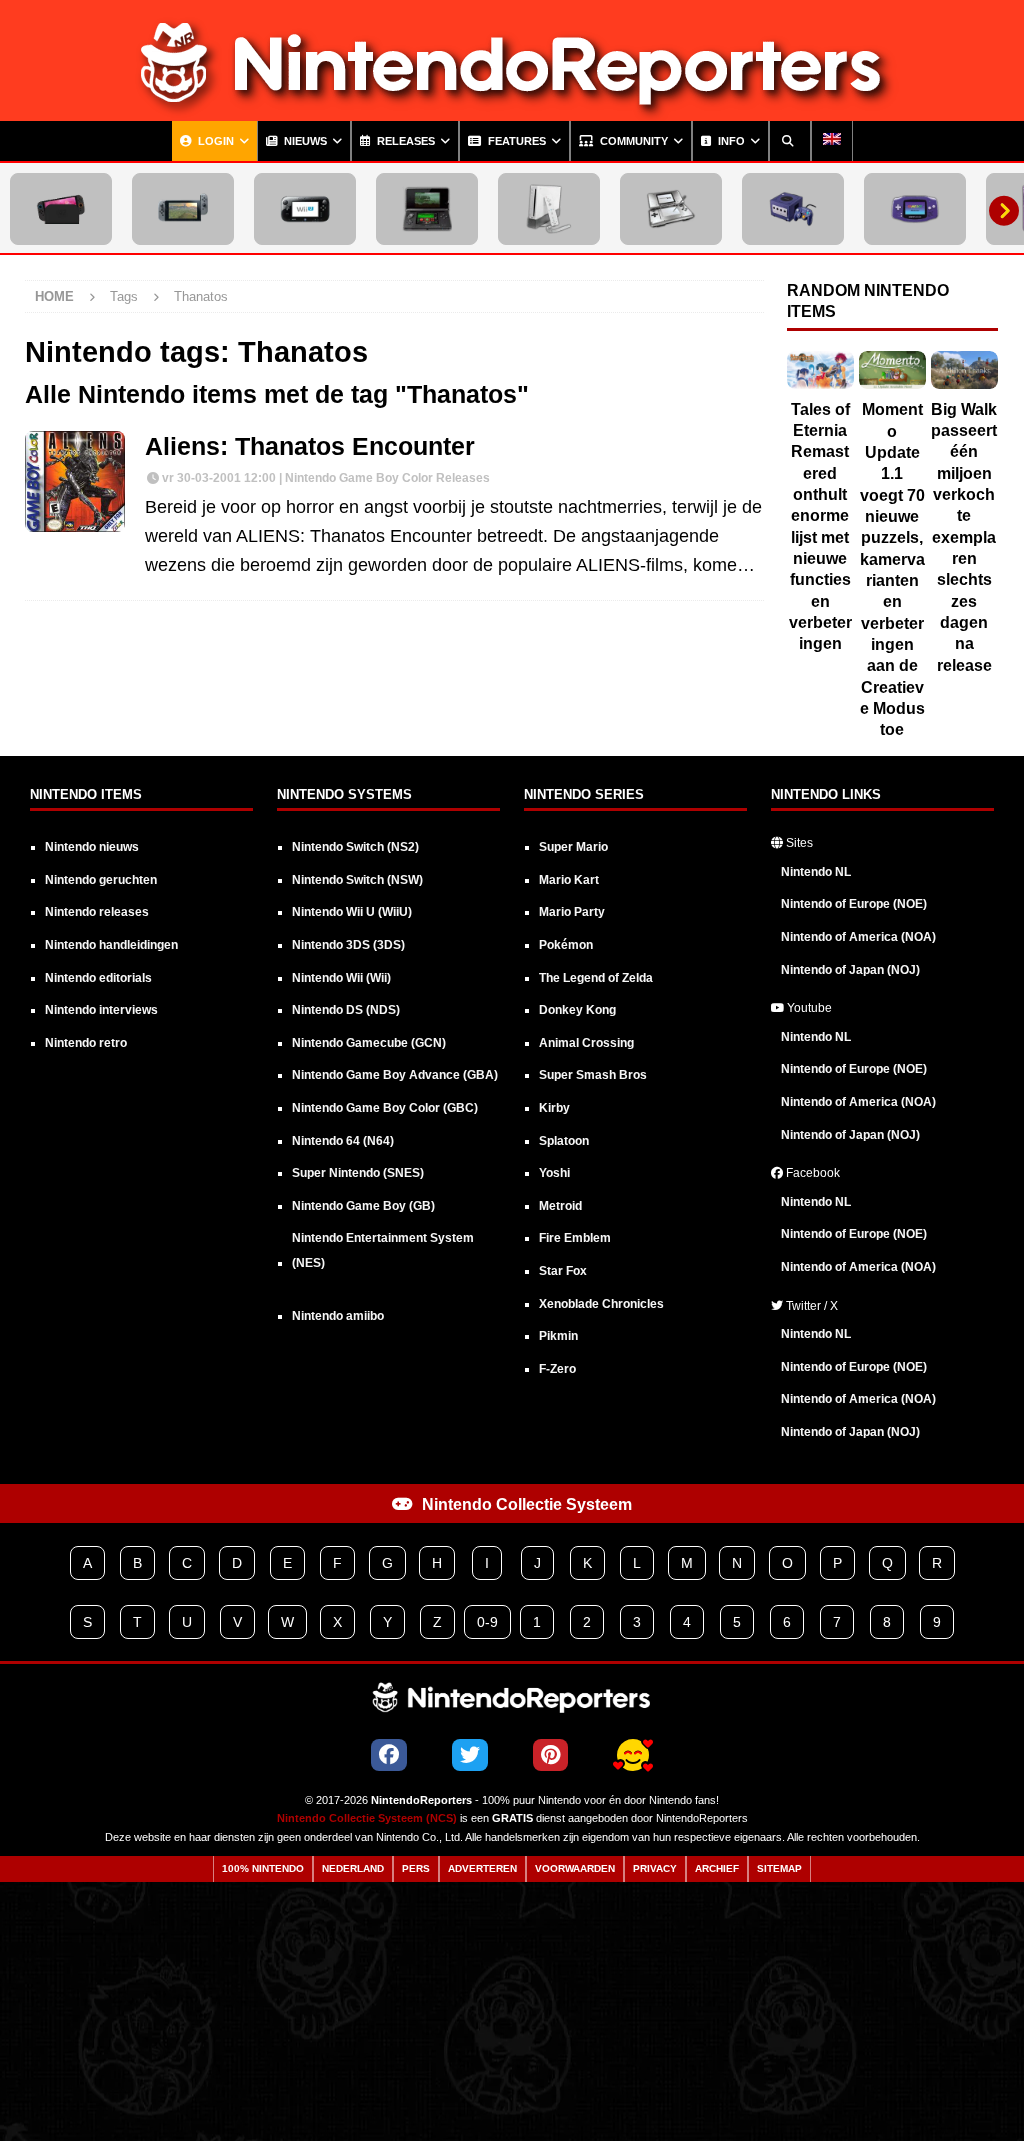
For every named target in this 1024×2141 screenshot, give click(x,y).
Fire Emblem (575, 1238)
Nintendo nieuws (92, 847)
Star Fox (563, 1271)
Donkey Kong (577, 1010)
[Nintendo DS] (671, 209)
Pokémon (566, 945)
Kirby (554, 1108)
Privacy (655, 1868)
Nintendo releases (97, 912)
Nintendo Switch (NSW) (357, 880)
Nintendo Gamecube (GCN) (369, 1043)
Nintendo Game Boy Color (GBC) (385, 1108)
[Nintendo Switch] (183, 209)
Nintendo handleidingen (111, 945)
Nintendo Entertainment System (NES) (383, 1250)
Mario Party (572, 912)
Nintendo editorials (98, 978)
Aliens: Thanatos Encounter (310, 446)
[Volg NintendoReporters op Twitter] (470, 1755)
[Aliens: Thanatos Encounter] (75, 481)
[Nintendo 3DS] (427, 209)
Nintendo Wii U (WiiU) (352, 912)
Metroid (560, 1206)
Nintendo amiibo (338, 1316)
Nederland (353, 1868)
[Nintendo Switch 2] (61, 209)
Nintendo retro (86, 1043)
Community (632, 141)
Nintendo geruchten (101, 880)
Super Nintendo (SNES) (358, 1173)
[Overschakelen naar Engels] (832, 141)
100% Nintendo (263, 1868)
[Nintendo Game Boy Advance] (915, 209)
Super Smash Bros (593, 1075)
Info (730, 141)
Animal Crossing (586, 1043)
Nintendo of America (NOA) (858, 937)
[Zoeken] (790, 141)
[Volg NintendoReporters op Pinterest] (550, 1755)
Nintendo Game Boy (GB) (363, 1206)
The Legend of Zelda (596, 978)
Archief (717, 1868)
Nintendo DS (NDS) (346, 1010)
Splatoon (564, 1141)
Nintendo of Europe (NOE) (854, 904)
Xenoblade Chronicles (601, 1304)
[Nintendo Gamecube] (793, 209)
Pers (416, 1868)
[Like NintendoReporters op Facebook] (389, 1755)
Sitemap (779, 1868)
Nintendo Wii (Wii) (341, 978)
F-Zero (557, 1369)
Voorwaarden (575, 1868)
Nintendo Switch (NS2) (355, 847)
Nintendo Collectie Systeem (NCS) (367, 1818)
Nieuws (304, 141)
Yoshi (554, 1173)
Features (515, 141)
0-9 (487, 1622)
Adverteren (482, 1868)
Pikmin (558, 1336)
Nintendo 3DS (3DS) (348, 945)
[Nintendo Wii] (549, 209)
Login (214, 141)
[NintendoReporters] (512, 106)
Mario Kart (569, 880)
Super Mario (573, 847)
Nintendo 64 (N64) (343, 1141)
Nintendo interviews (101, 1010)
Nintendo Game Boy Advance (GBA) (395, 1075)
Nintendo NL (816, 872)
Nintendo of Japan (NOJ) (850, 970)
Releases (404, 141)
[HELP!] (633, 1756)
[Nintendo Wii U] (305, 209)
